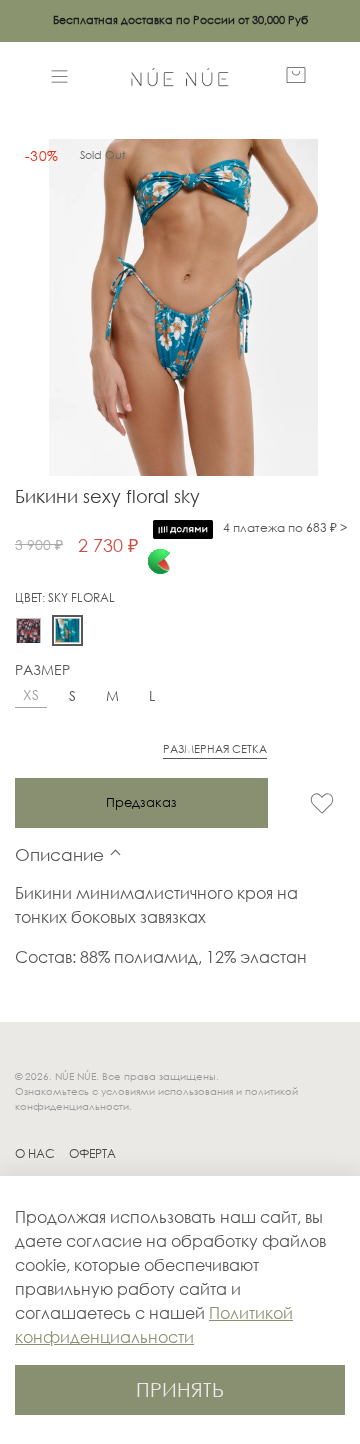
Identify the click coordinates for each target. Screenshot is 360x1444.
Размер (42, 670)
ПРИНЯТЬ (180, 1389)
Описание (59, 854)
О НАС (35, 1154)
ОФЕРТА (92, 1154)
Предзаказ (141, 802)
